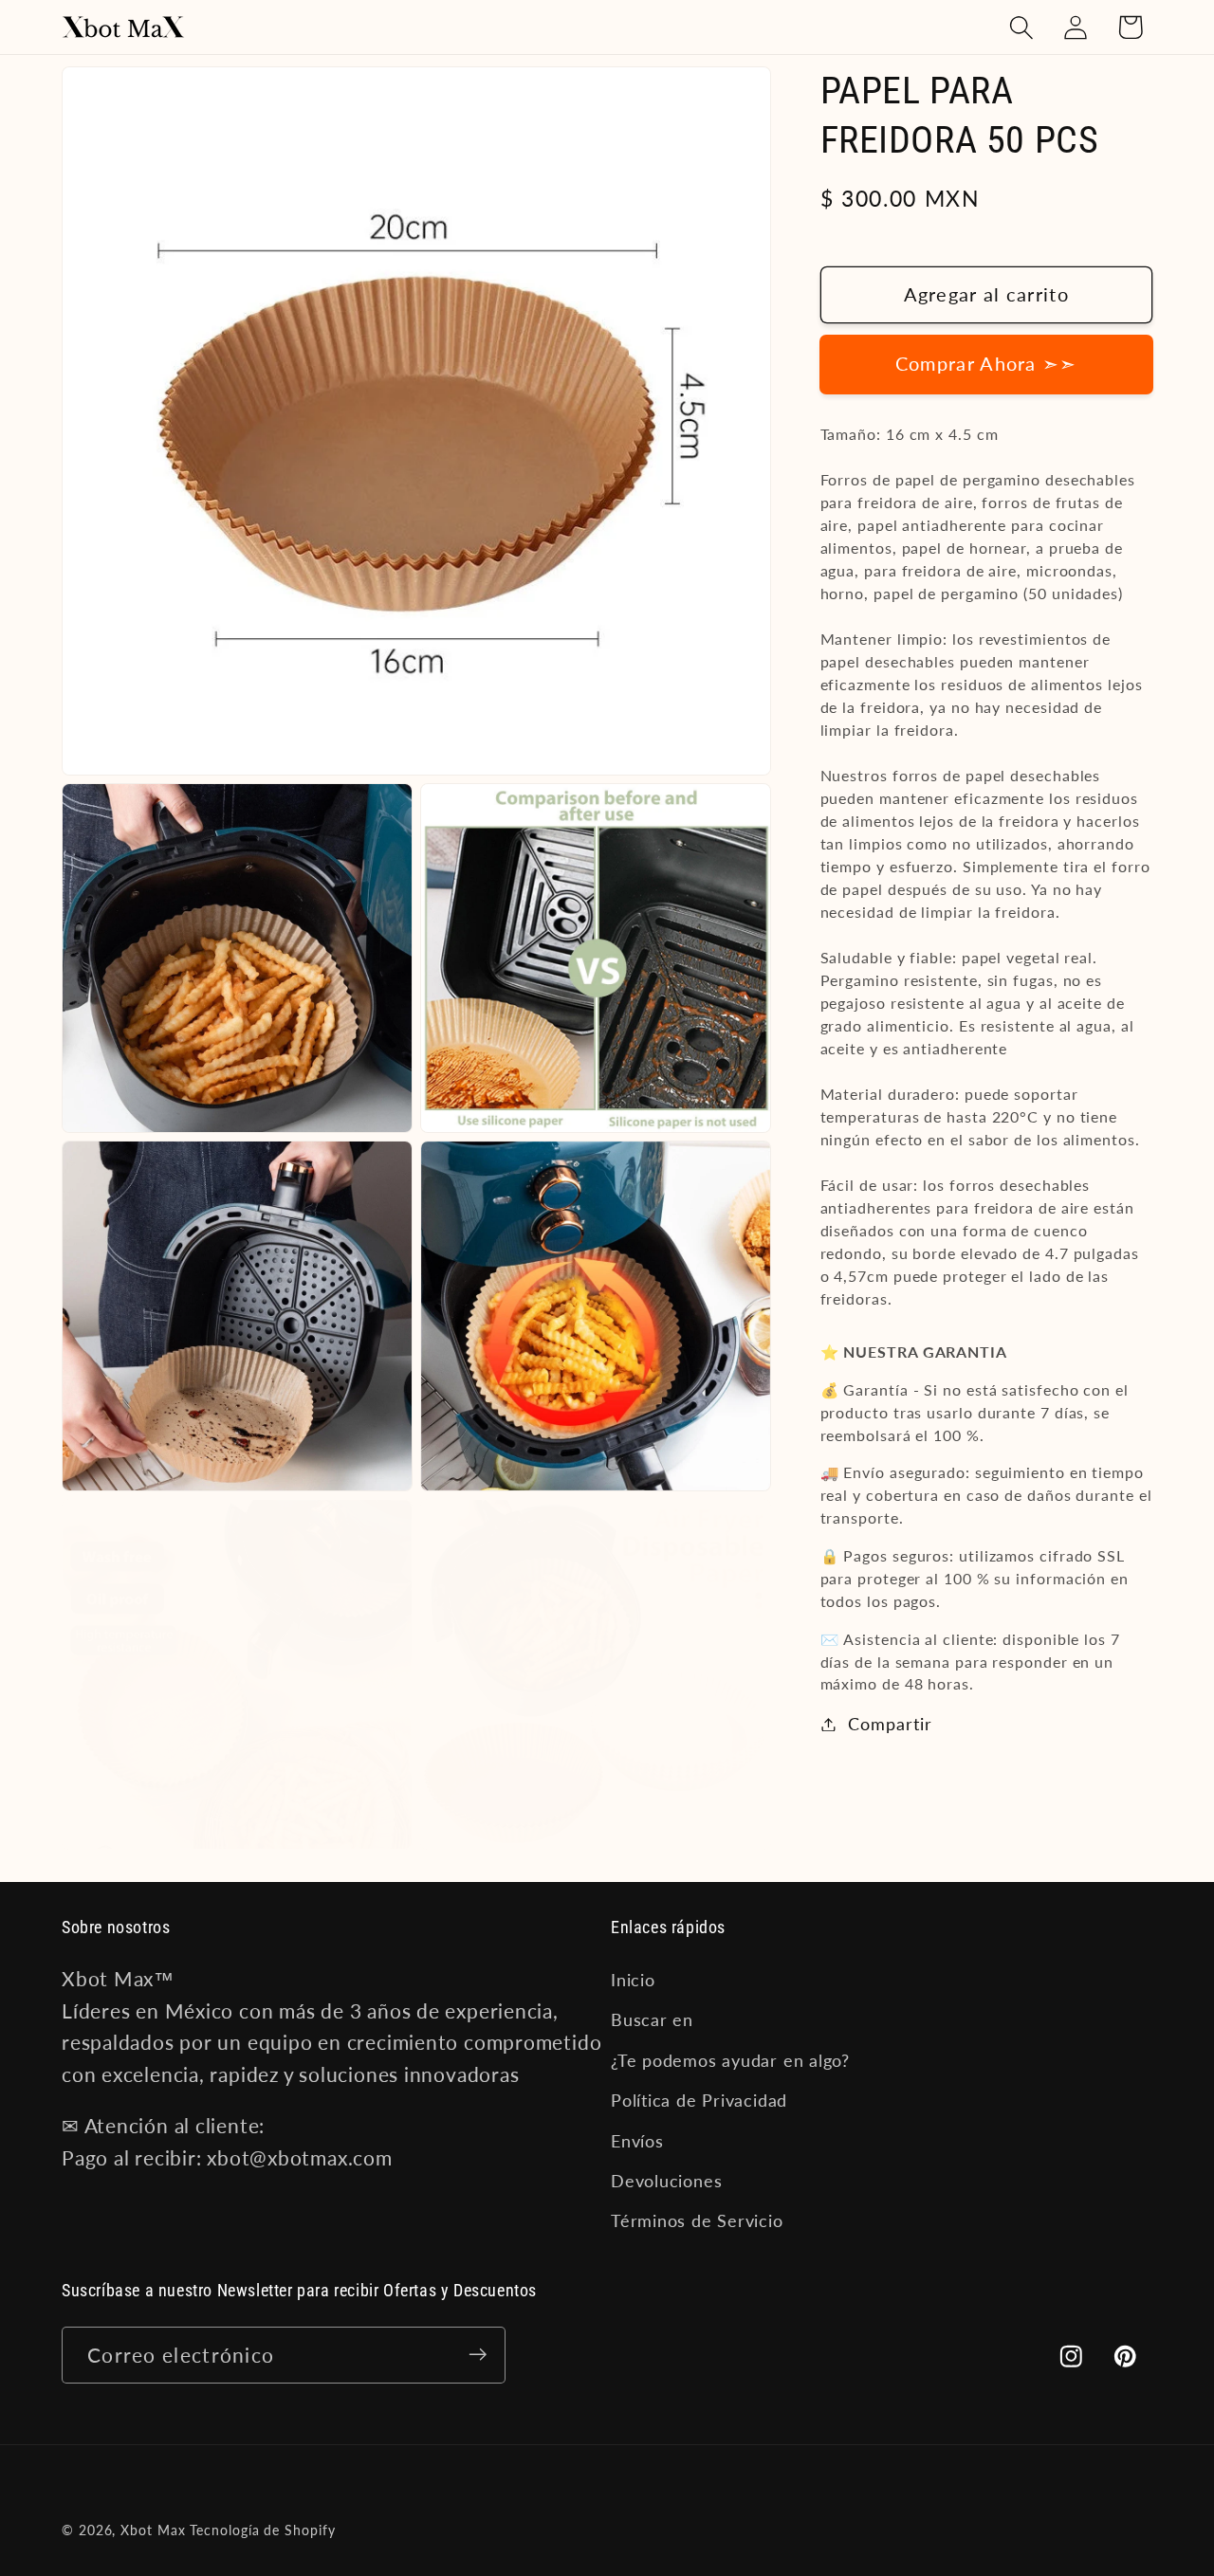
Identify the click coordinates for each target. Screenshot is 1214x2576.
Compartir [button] (890, 1725)
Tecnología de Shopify (262, 2530)
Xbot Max (153, 2530)
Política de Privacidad (699, 2101)
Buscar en (652, 2020)
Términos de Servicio (697, 2221)
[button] (1022, 27)
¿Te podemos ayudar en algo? (730, 2060)
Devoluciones (666, 2181)
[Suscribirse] (478, 2355)
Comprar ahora (986, 365)
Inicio (633, 1980)
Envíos (637, 2141)
